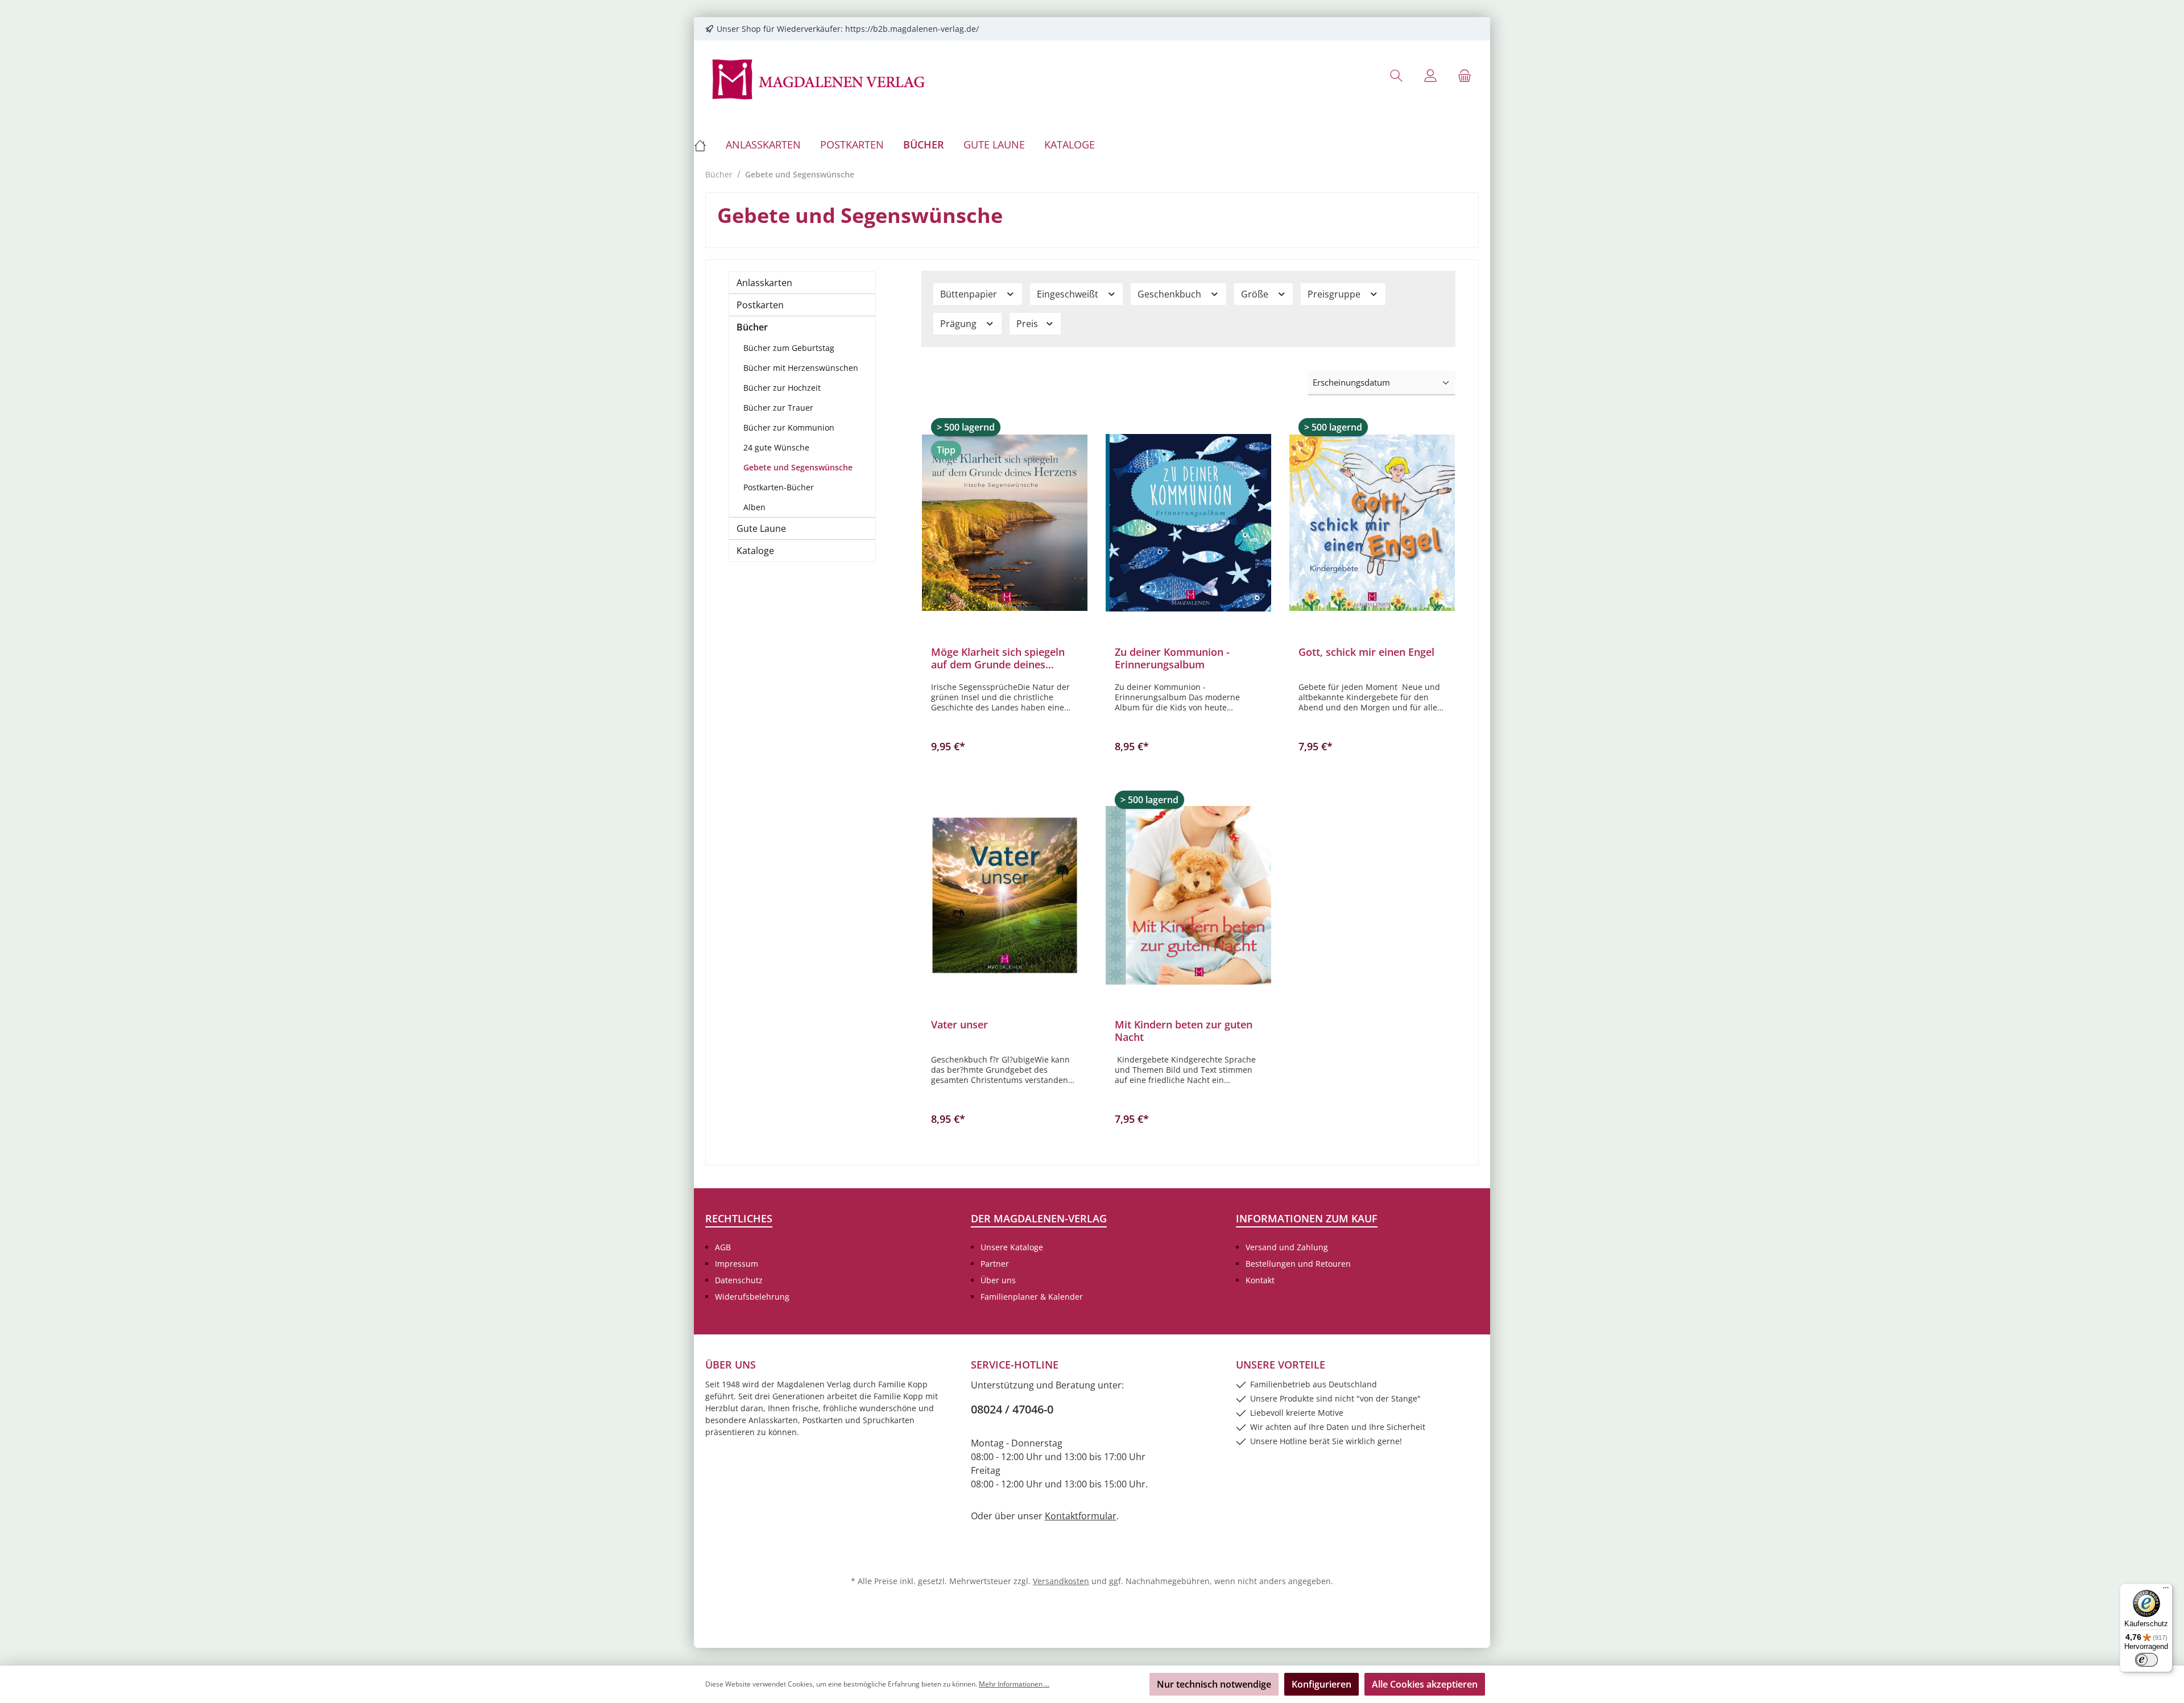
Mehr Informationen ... (1014, 1684)
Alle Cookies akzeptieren (1425, 1684)
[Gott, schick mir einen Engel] (1372, 523)
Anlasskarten (764, 283)
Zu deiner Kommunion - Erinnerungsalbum (1172, 658)
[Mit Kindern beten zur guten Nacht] (1188, 895)
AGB (723, 1247)
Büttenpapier (970, 294)
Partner (995, 1264)
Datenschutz (739, 1280)
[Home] (705, 144)
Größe (1256, 294)
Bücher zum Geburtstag (789, 348)
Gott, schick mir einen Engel (1366, 652)
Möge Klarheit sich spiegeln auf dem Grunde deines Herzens (998, 658)
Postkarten (760, 305)
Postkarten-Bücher (779, 487)
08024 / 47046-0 (1012, 1409)
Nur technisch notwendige (1214, 1684)
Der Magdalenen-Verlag (1039, 1218)
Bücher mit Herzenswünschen (801, 368)
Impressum (737, 1264)
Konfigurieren (1321, 1684)
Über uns (998, 1280)
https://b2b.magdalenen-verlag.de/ (912, 29)
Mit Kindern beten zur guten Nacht (1184, 1031)
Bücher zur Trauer (778, 408)
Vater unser (959, 1025)
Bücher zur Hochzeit (782, 388)
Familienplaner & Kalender (1032, 1297)
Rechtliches (739, 1218)
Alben (754, 507)
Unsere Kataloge (1012, 1247)
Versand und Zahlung (1287, 1247)
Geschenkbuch (1170, 294)
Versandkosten (1061, 1581)
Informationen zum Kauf (1307, 1218)
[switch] (2146, 1660)
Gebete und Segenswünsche (798, 467)
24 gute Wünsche (776, 447)
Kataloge (755, 551)
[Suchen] (1396, 75)
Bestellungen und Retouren (1298, 1264)
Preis (1028, 324)
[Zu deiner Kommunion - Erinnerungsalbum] (1188, 523)
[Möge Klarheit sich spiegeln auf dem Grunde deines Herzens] (1005, 523)
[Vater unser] (1005, 895)
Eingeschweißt (1069, 294)
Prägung (959, 324)
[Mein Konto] (1430, 75)
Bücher (752, 327)
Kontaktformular (1081, 1516)
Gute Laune (761, 528)
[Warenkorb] (1465, 75)
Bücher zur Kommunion (789, 427)
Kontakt (1260, 1280)
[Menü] (2166, 1590)
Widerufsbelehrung (752, 1297)
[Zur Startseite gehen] (819, 78)
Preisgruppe (1335, 294)
